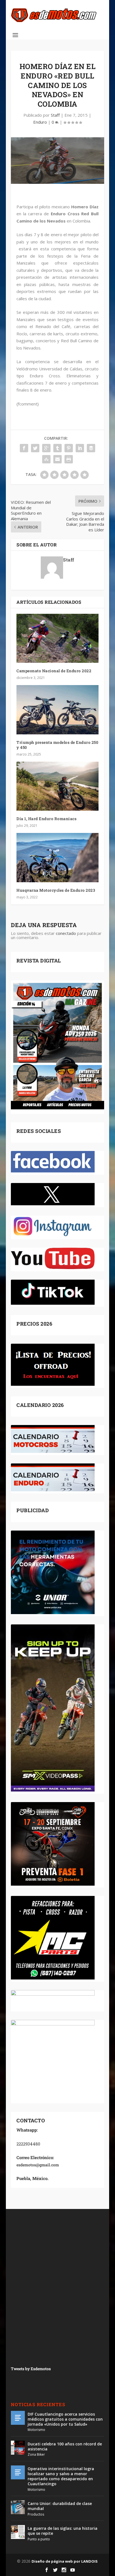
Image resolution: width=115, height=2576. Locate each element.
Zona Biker (36, 2454)
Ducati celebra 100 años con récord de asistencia (65, 2446)
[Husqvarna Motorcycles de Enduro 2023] (57, 857)
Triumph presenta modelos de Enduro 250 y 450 (57, 745)
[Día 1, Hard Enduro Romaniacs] (57, 786)
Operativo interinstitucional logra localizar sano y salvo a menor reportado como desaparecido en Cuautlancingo (61, 2476)
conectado (66, 933)
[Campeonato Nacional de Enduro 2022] (57, 638)
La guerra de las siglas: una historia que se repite (63, 2531)
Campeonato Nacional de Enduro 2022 (54, 671)
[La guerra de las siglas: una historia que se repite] (18, 2532)
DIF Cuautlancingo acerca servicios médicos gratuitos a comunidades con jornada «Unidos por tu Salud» (65, 2419)
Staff (55, 115)
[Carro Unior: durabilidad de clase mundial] (18, 2507)
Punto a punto (39, 2539)
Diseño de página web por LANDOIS (65, 2561)
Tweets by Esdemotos (31, 2369)
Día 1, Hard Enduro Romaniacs (46, 819)
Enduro (40, 122)
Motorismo (36, 2430)
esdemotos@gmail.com (38, 2165)
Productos (36, 2514)
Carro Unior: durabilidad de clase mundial (60, 2506)
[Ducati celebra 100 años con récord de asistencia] (18, 2448)
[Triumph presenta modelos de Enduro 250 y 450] (57, 710)
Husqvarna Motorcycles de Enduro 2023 (56, 890)
